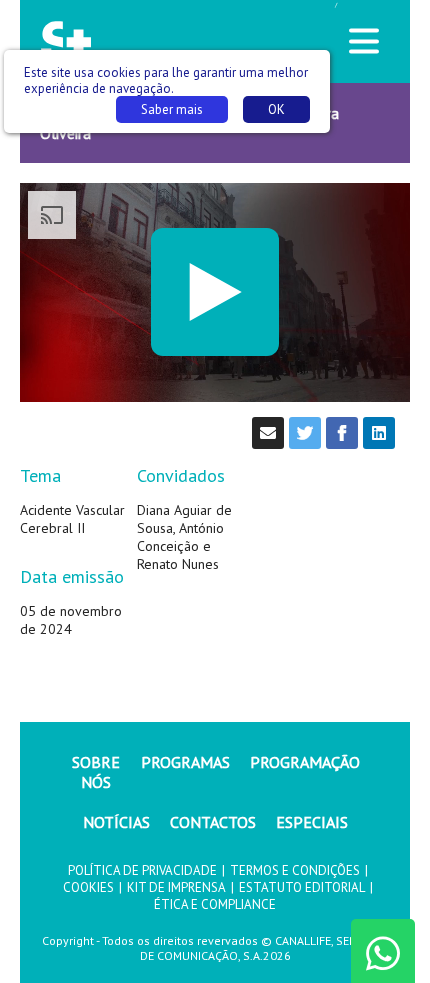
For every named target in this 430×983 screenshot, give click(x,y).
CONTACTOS (213, 822)
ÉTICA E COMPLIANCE (215, 904)
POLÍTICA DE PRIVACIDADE (142, 870)
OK (276, 109)
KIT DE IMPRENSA (176, 887)
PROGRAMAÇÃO (305, 762)
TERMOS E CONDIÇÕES (295, 870)
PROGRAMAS (185, 762)
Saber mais (172, 109)
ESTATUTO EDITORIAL (302, 887)
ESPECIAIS (312, 822)
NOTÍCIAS (116, 822)
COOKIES (88, 887)
